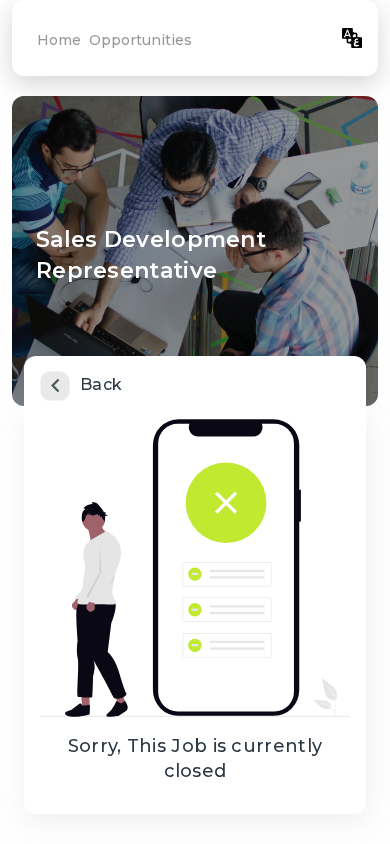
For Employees (269, 38)
